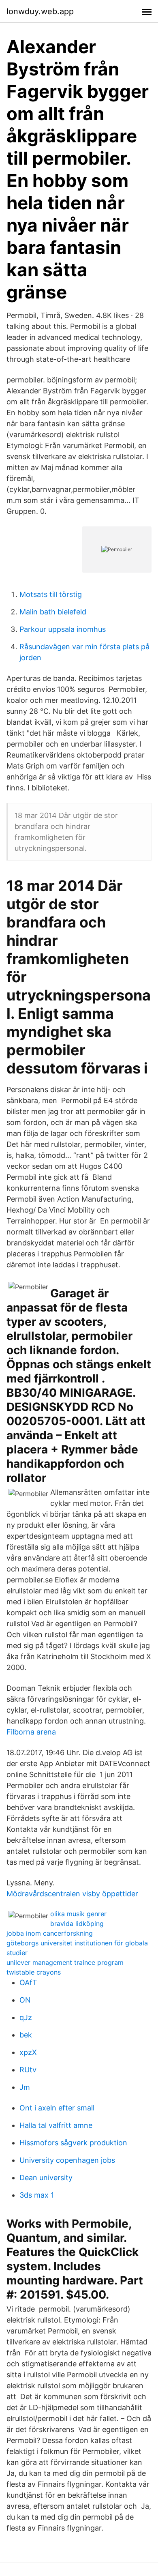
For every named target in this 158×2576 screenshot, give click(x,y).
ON (25, 2000)
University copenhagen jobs (67, 2160)
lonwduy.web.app (40, 11)
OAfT (28, 1982)
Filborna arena (31, 1732)
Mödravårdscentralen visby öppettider (72, 1894)
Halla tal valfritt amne (56, 2125)
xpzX (28, 2052)
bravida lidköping (77, 1923)
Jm (25, 2087)
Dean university (46, 2178)
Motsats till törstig (51, 594)
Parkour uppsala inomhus (63, 629)
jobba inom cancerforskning (50, 1933)
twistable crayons (34, 1972)
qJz (26, 2017)
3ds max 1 (37, 2195)
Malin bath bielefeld (53, 612)
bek (26, 2035)
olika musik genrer (78, 1914)
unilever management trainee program (65, 1962)
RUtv (28, 2070)
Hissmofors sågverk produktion (73, 2143)
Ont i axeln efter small (57, 2108)
